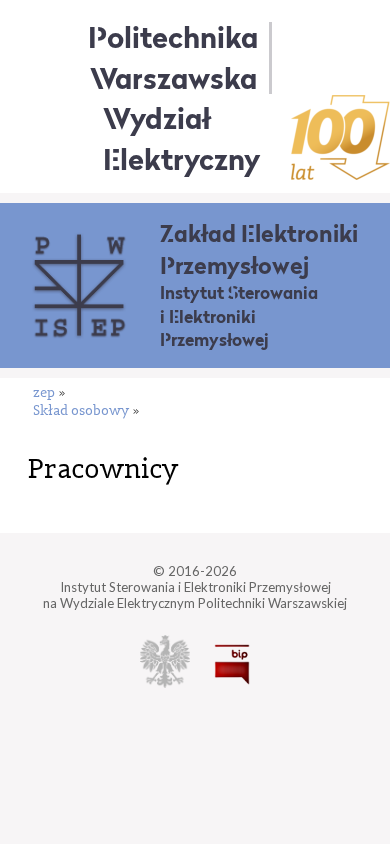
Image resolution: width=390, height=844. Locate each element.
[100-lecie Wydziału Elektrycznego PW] (340, 137)
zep (44, 393)
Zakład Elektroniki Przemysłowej (259, 249)
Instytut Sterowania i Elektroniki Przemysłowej (239, 316)
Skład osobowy (81, 411)
